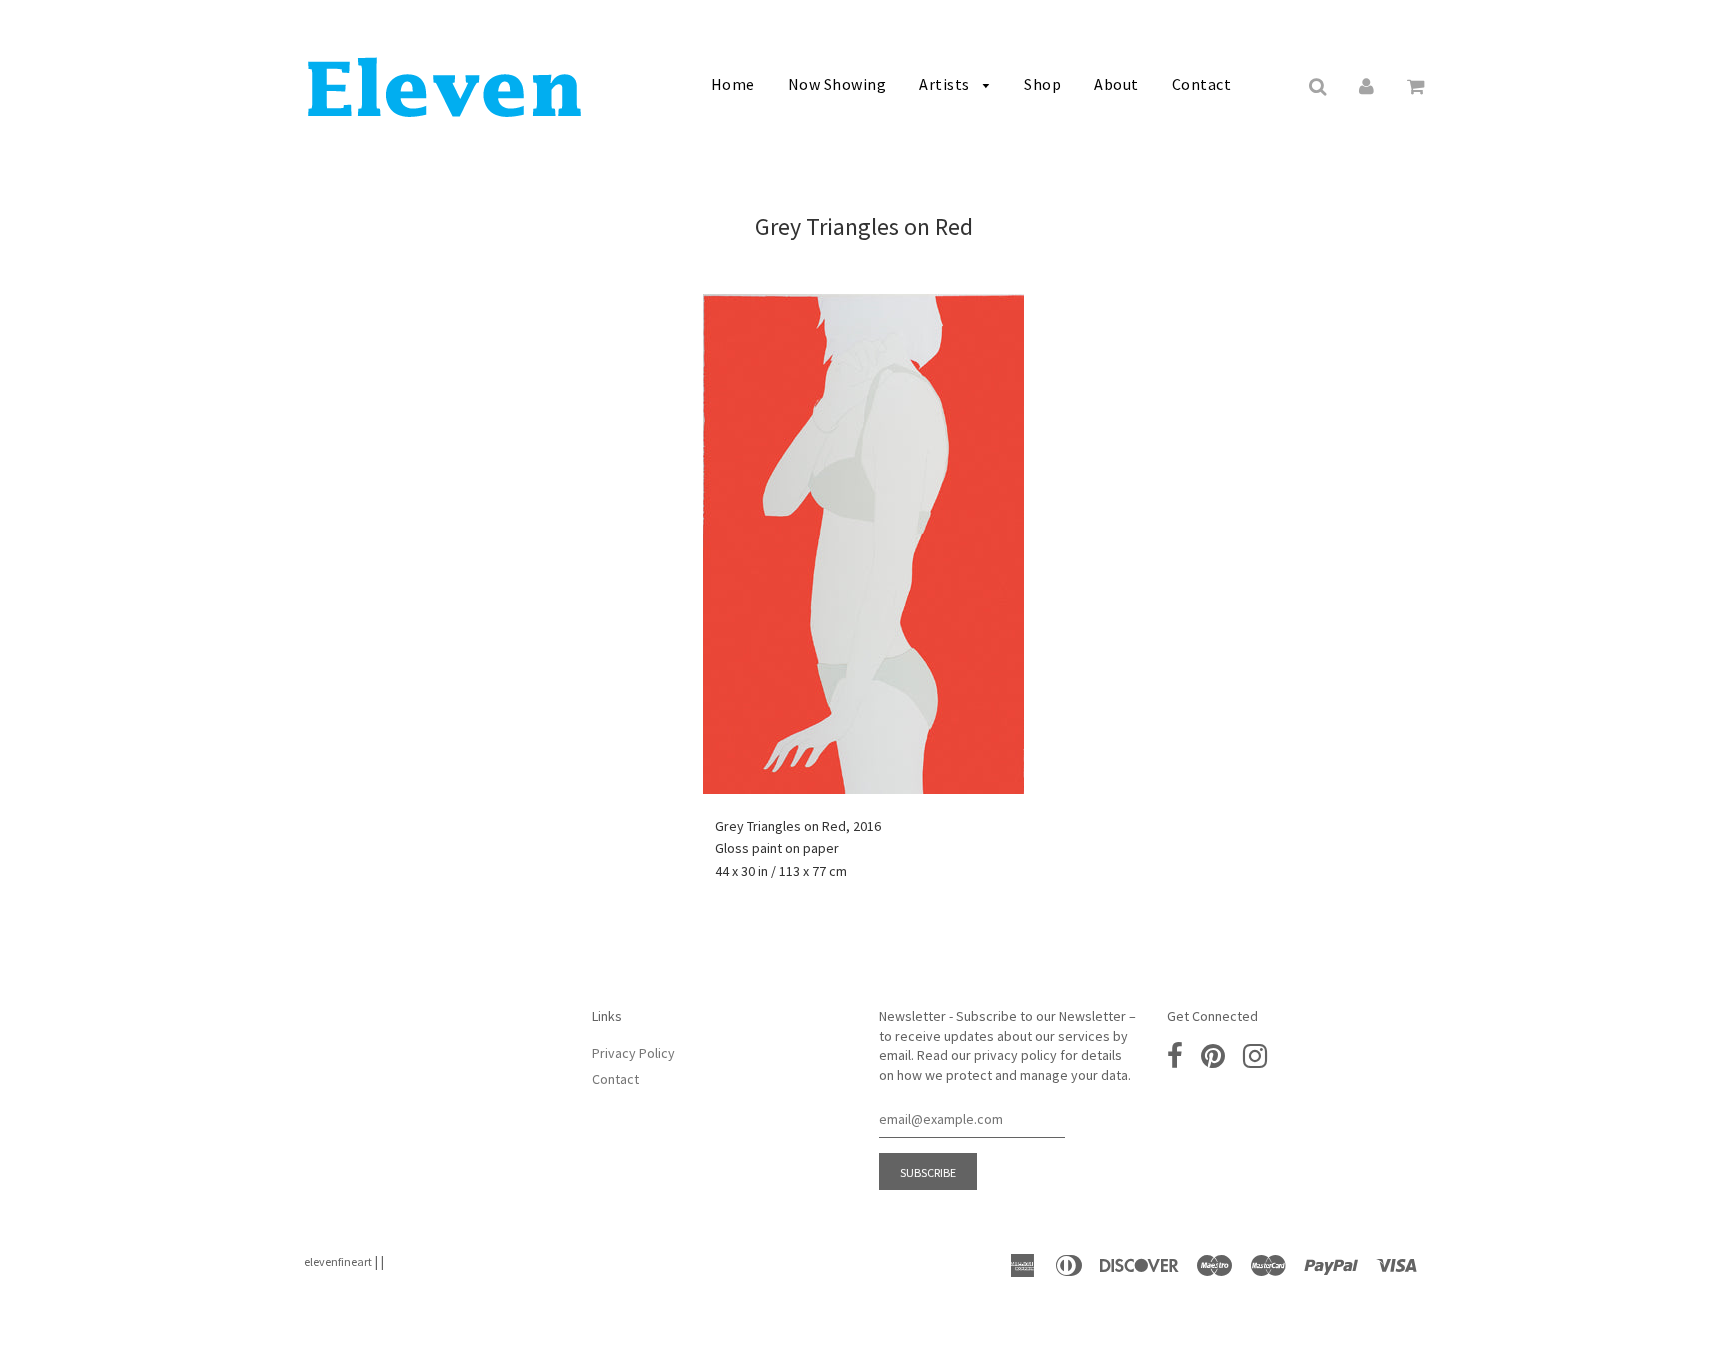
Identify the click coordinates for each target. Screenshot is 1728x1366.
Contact (1202, 84)
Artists (946, 84)
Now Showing (837, 84)
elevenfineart (338, 1261)
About (1116, 84)
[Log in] (1366, 85)
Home (733, 84)
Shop (1042, 84)
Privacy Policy (633, 1053)
